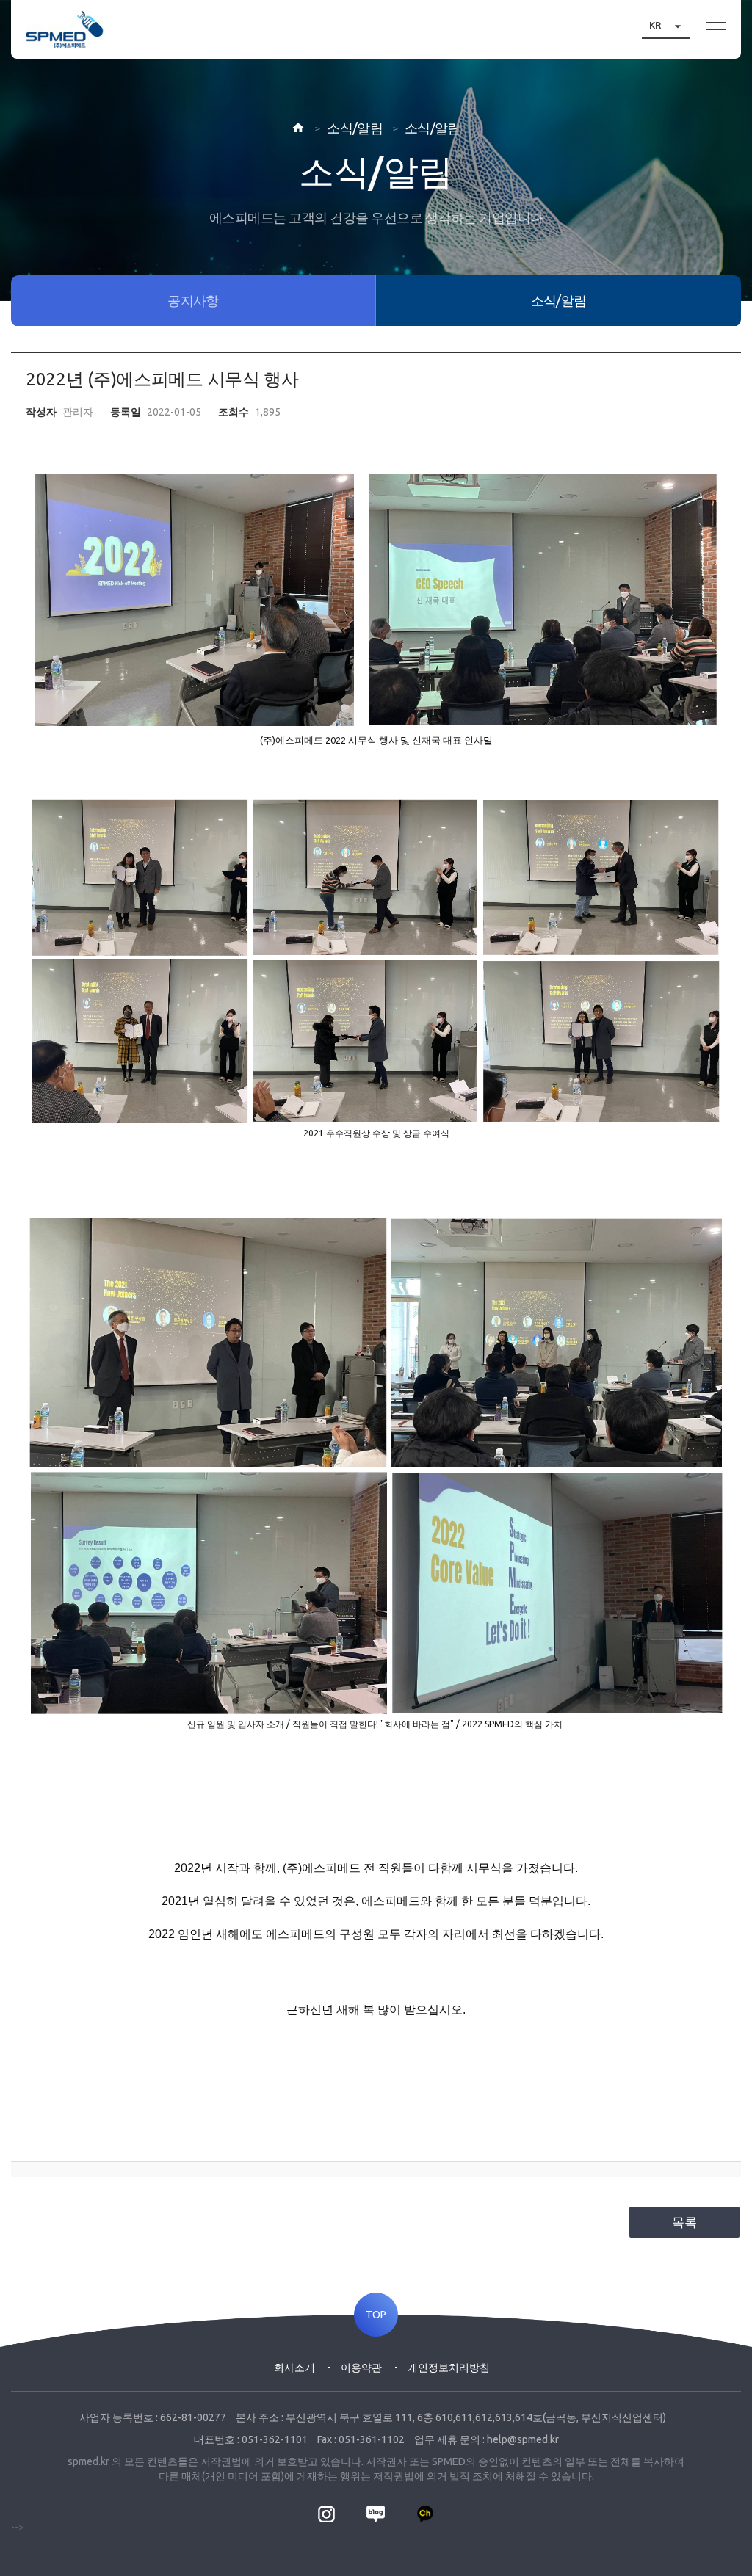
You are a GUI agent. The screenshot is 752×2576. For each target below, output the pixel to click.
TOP (376, 2315)
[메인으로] (65, 29)
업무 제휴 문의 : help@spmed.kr (487, 2439)
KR (667, 25)
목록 (684, 2222)
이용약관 (361, 2368)
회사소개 (294, 2368)
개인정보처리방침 (449, 2368)
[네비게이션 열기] (716, 30)
